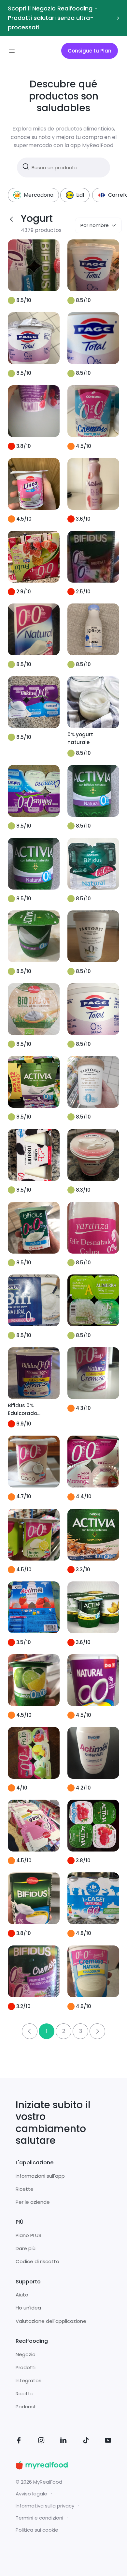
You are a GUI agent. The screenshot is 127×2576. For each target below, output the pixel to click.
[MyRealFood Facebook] (19, 2441)
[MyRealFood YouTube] (108, 2441)
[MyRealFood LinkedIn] (63, 2441)
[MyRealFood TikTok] (86, 2441)
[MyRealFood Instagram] (41, 2441)
